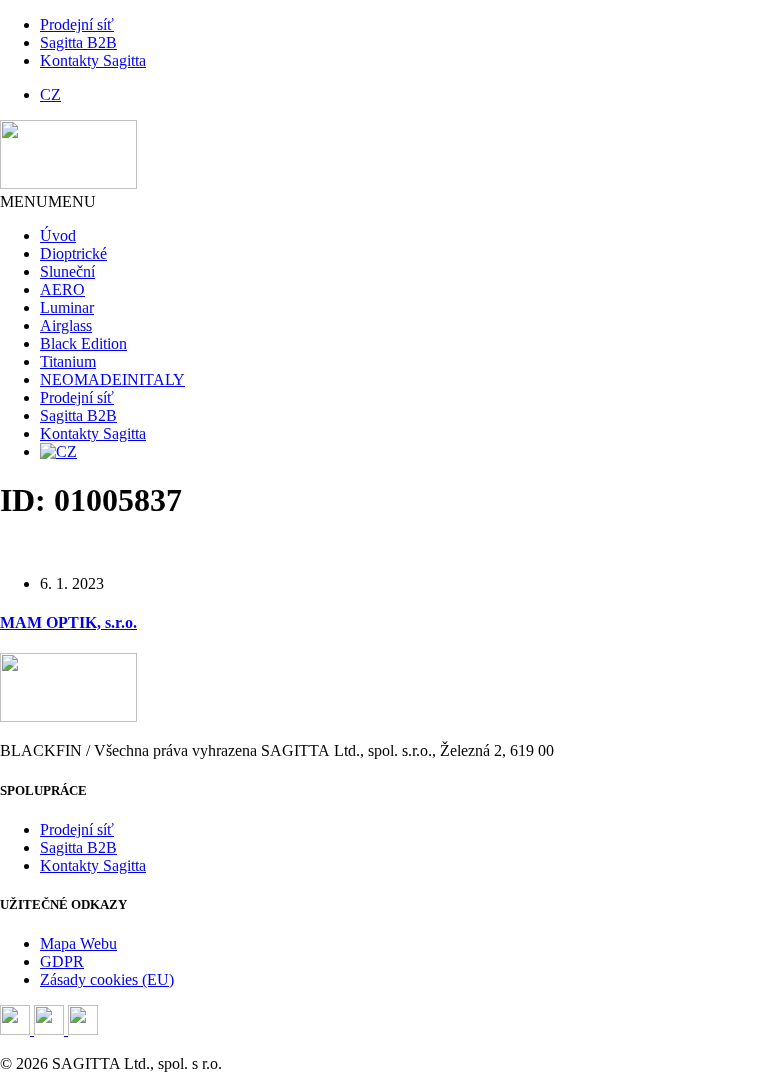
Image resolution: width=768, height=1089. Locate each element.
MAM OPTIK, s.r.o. (68, 622)
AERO (62, 289)
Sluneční (67, 271)
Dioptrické (73, 253)
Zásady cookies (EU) (107, 979)
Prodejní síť (77, 24)
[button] (48, 201)
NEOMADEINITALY (112, 379)
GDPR (62, 961)
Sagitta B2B (78, 42)
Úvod (58, 235)
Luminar (67, 307)
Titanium (68, 361)
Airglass (66, 325)
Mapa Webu (78, 943)
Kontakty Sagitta (93, 60)
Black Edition (83, 343)
